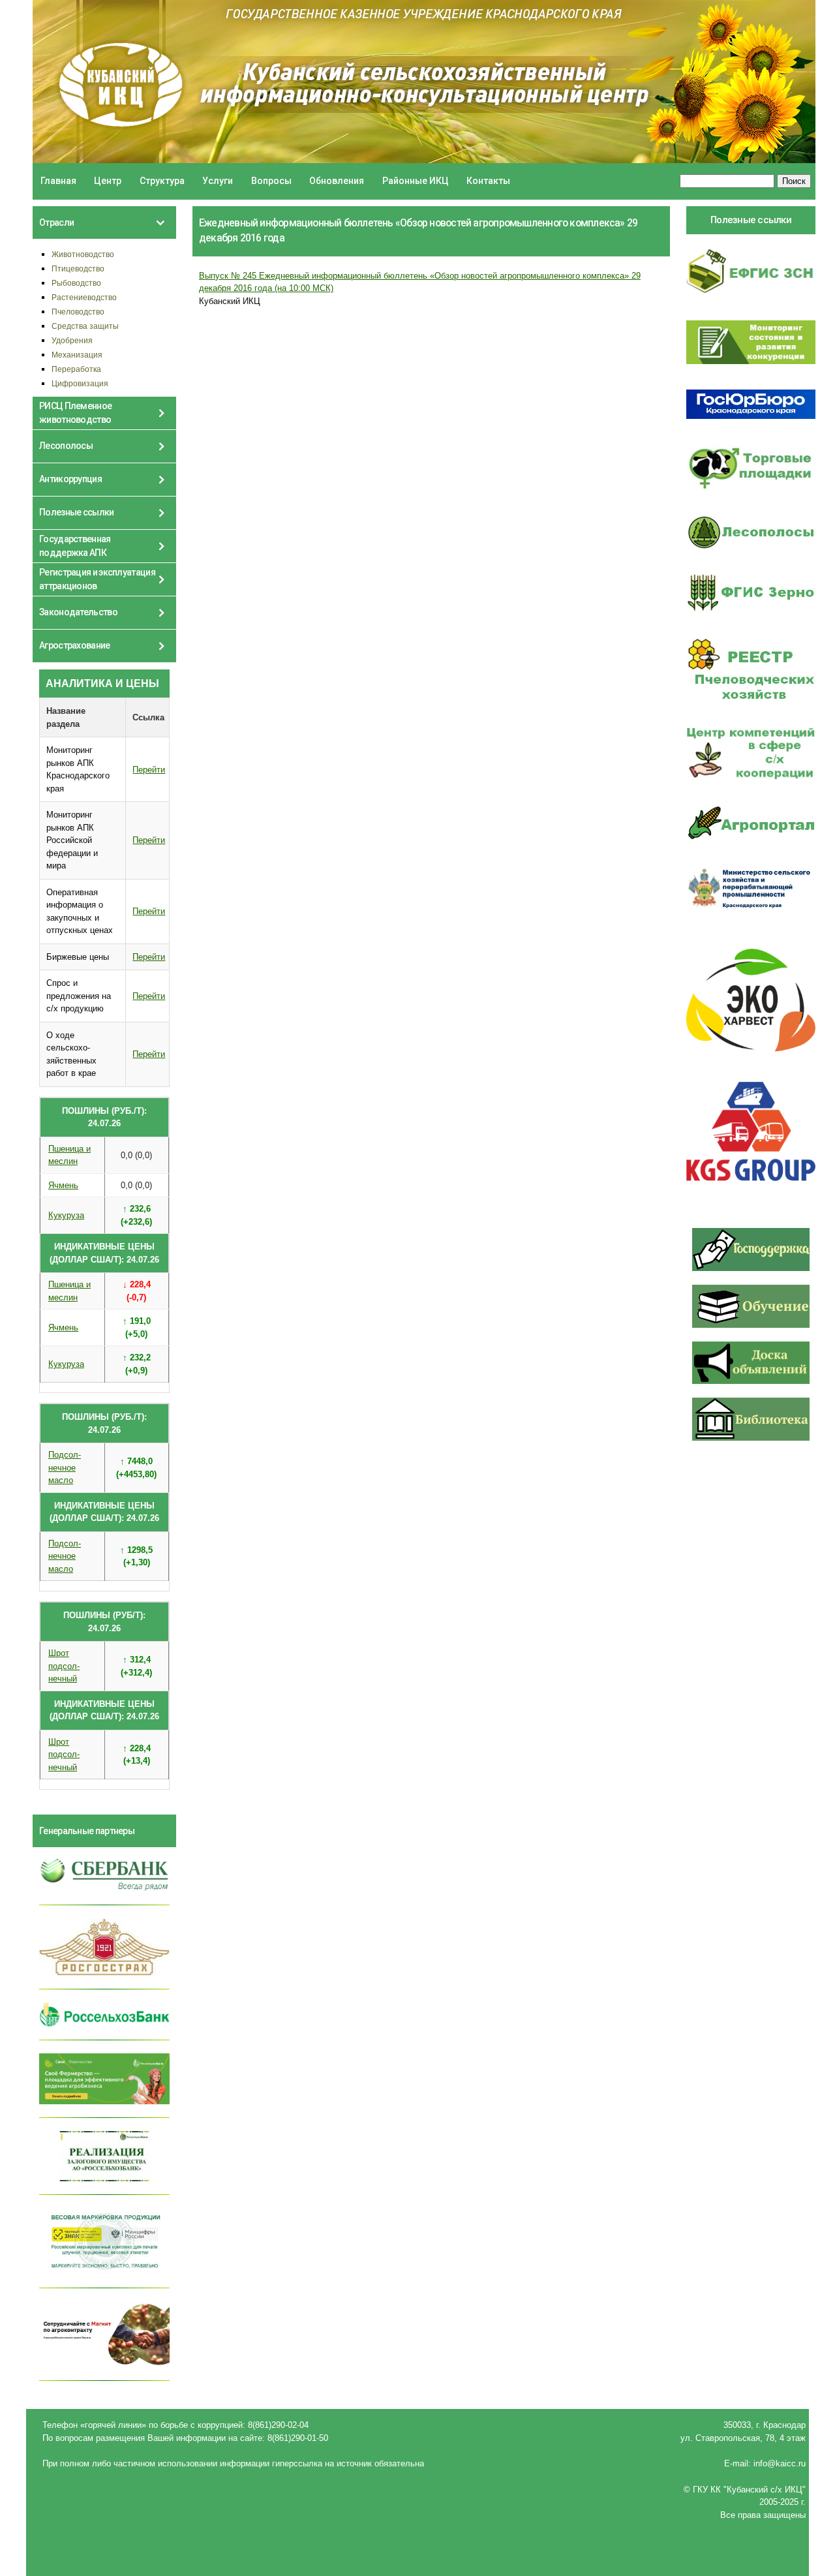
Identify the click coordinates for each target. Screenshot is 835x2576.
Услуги (218, 181)
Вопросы (271, 181)
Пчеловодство (78, 312)
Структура (162, 181)
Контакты (488, 181)
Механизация (77, 355)
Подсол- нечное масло (65, 1467)
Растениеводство (84, 297)
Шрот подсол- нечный (64, 1666)
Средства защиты (85, 326)
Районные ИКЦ (416, 181)
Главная (58, 181)
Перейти (149, 770)
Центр (108, 181)
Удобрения (72, 340)
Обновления (337, 181)
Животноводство (83, 254)
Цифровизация (80, 383)
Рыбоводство (76, 283)
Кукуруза (66, 1215)
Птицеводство (78, 268)
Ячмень (63, 1185)
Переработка (76, 369)
